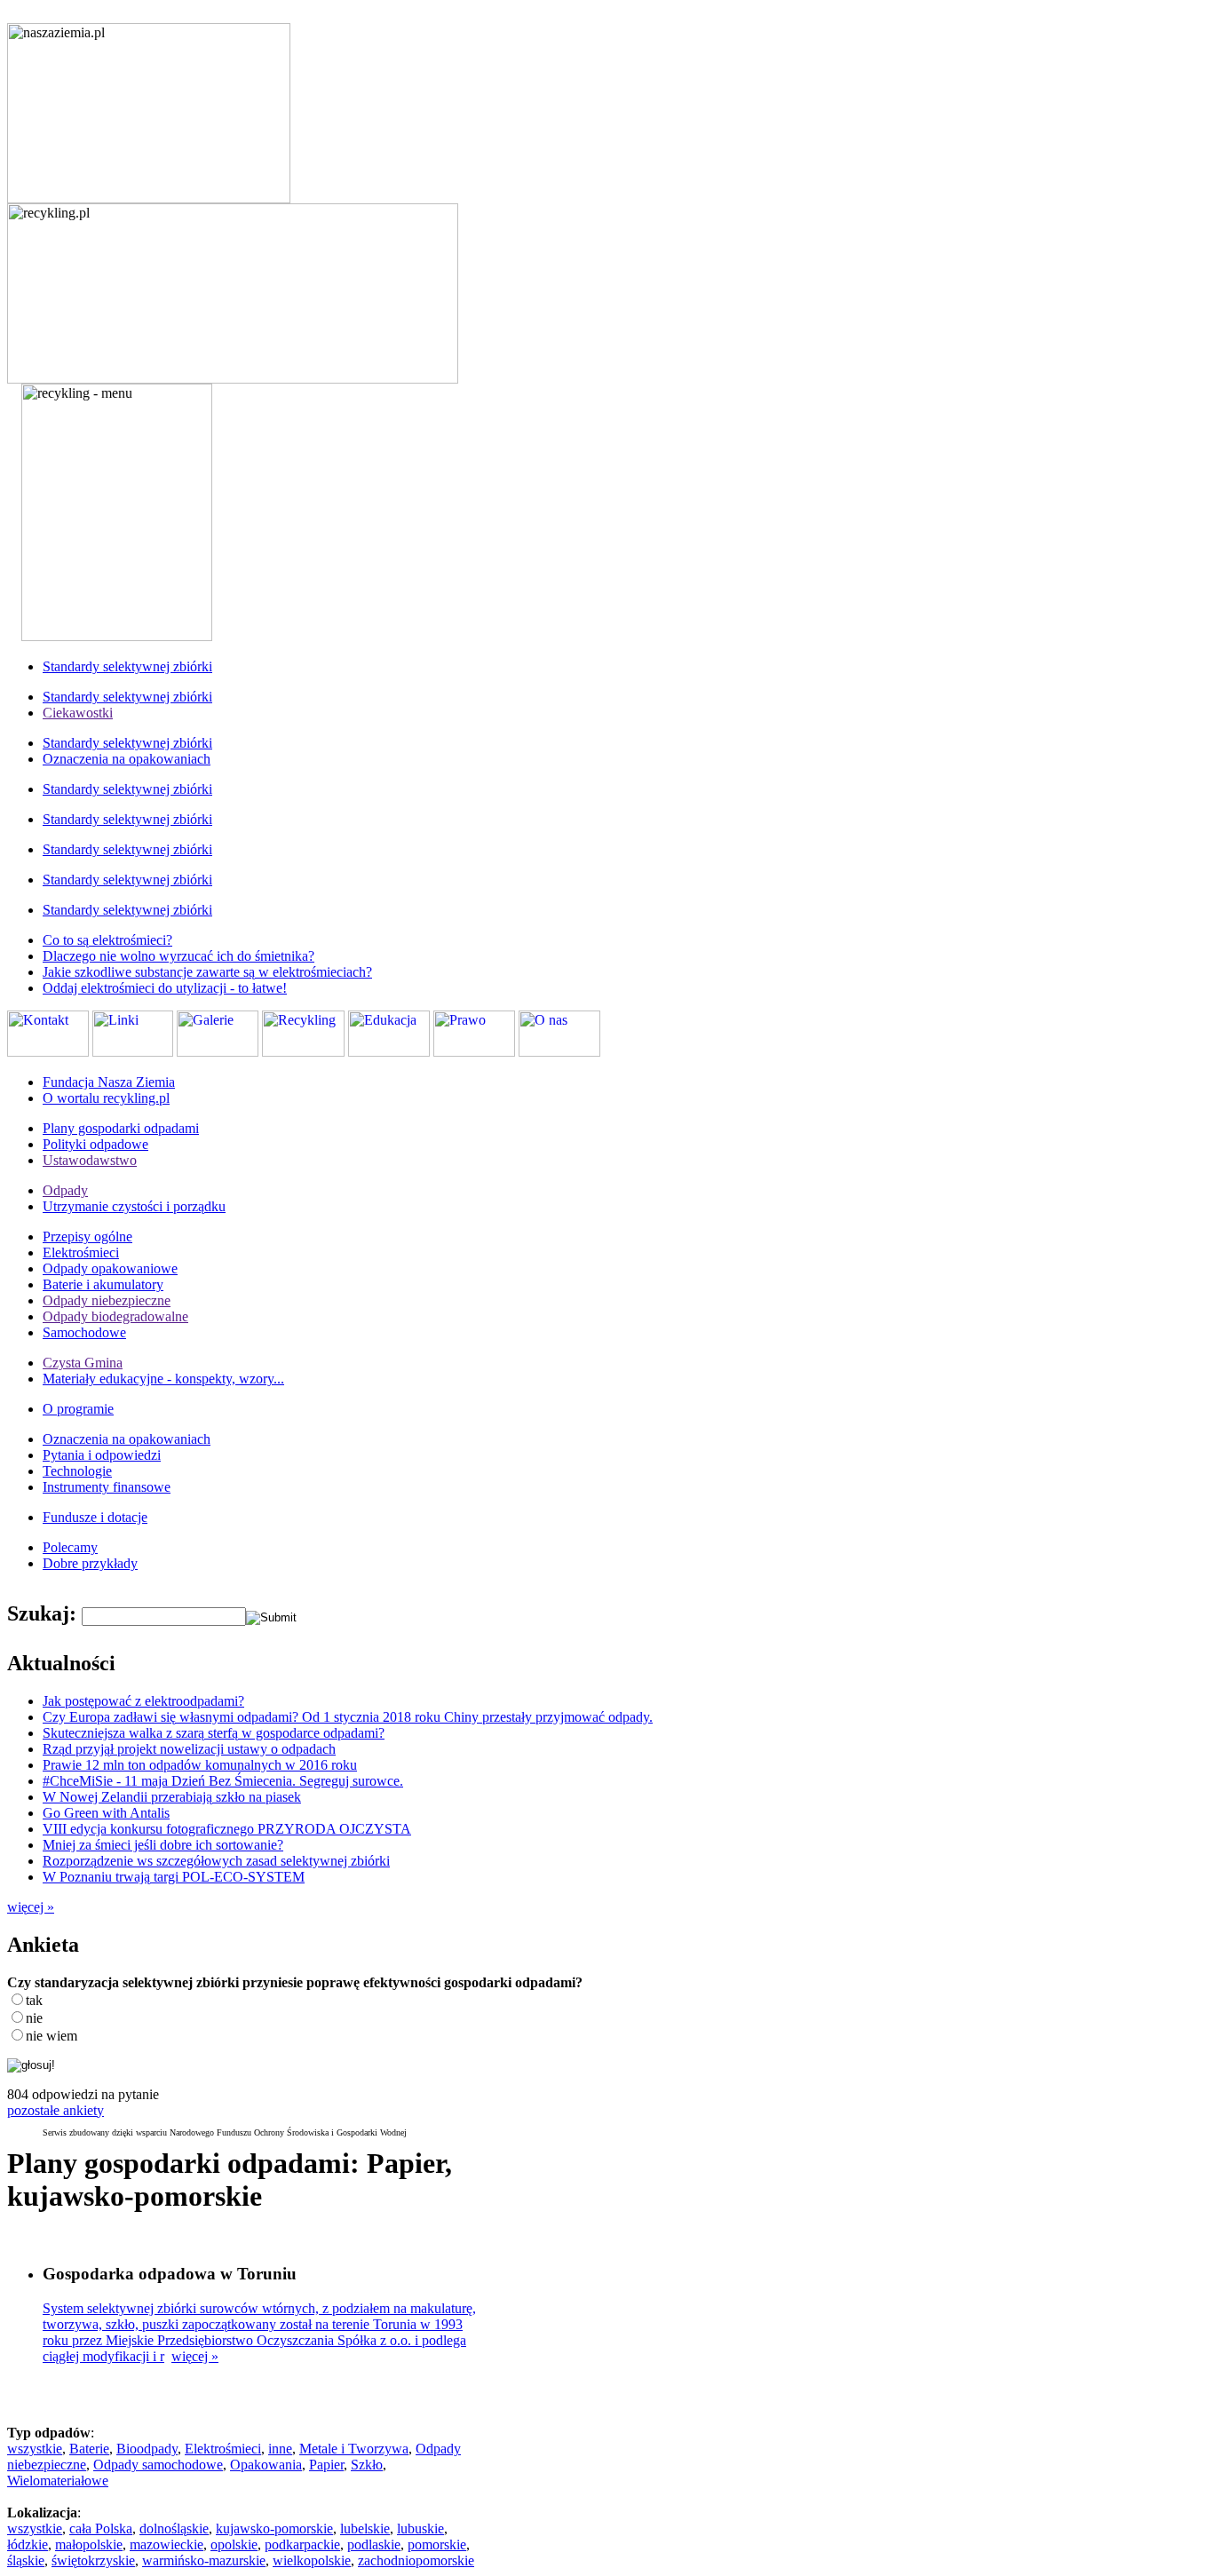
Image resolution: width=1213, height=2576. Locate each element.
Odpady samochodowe (158, 2465)
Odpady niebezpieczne (107, 1300)
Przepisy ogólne (87, 1236)
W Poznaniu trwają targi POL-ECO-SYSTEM (174, 1877)
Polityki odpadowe (95, 1144)
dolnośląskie (174, 2528)
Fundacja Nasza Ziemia (109, 1082)
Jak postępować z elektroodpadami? (143, 1701)
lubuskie (420, 2528)
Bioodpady (147, 2449)
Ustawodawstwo (90, 1160)
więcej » (31, 1907)
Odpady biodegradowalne (115, 1316)
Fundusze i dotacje (95, 1517)
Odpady (65, 1190)
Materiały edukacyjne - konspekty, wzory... (163, 1379)
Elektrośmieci (81, 1252)
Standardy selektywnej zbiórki (127, 666)
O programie (78, 1409)
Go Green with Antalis (106, 1813)
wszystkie (35, 2449)
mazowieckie (166, 2544)
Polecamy (70, 1547)
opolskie (234, 2544)
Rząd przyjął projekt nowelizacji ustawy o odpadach (189, 1749)
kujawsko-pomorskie (274, 2528)
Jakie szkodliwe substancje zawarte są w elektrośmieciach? (207, 972)
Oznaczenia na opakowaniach (127, 759)
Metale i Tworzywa (354, 2449)
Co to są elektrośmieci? (107, 940)
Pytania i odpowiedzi (102, 1455)
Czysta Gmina (83, 1363)
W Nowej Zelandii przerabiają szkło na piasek (172, 1797)
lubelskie (365, 2528)
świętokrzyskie (93, 2560)
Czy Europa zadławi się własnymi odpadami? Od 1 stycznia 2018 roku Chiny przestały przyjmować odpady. (348, 1717)
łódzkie (28, 2544)
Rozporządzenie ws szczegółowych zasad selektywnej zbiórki (216, 1861)
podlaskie (374, 2544)
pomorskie (437, 2544)
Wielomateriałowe (58, 2481)
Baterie (89, 2449)
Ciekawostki (78, 713)
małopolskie (89, 2544)
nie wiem (52, 2036)
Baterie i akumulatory (103, 1284)
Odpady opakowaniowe (110, 1268)
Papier (326, 2465)
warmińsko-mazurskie (204, 2560)
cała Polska (101, 2528)
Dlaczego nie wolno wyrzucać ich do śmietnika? (178, 956)
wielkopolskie (312, 2560)
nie (34, 2018)
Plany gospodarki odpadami (121, 1128)
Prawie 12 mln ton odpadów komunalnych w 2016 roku (200, 1765)
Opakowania (266, 2465)
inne (280, 2449)
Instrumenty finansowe (107, 1487)
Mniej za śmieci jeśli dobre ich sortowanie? (163, 1845)
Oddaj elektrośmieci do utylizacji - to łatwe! (165, 988)
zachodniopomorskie (416, 2560)
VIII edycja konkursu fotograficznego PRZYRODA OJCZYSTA (227, 1829)
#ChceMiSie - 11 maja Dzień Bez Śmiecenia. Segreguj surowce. (223, 1781)
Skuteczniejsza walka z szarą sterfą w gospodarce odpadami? (214, 1733)
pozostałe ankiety (55, 2110)
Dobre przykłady (90, 1563)
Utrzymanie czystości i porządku (134, 1206)
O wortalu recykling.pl (106, 1098)
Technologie (77, 1471)
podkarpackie (302, 2544)
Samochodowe (84, 1332)
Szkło (367, 2465)
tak (34, 2000)
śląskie (26, 2560)
